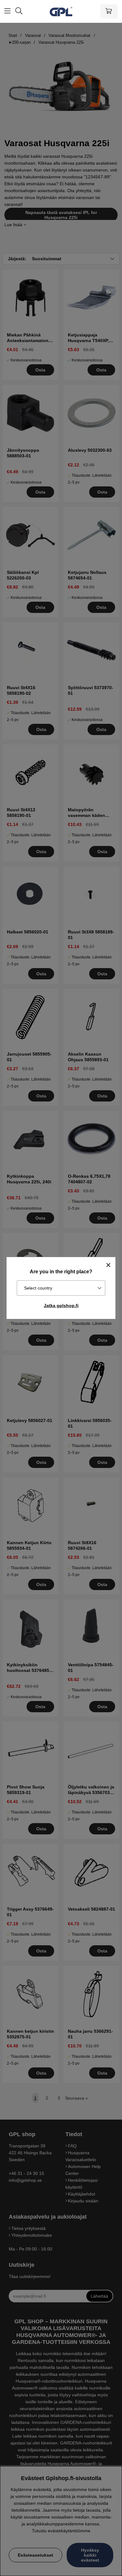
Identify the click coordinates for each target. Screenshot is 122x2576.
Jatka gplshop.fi (61, 1305)
